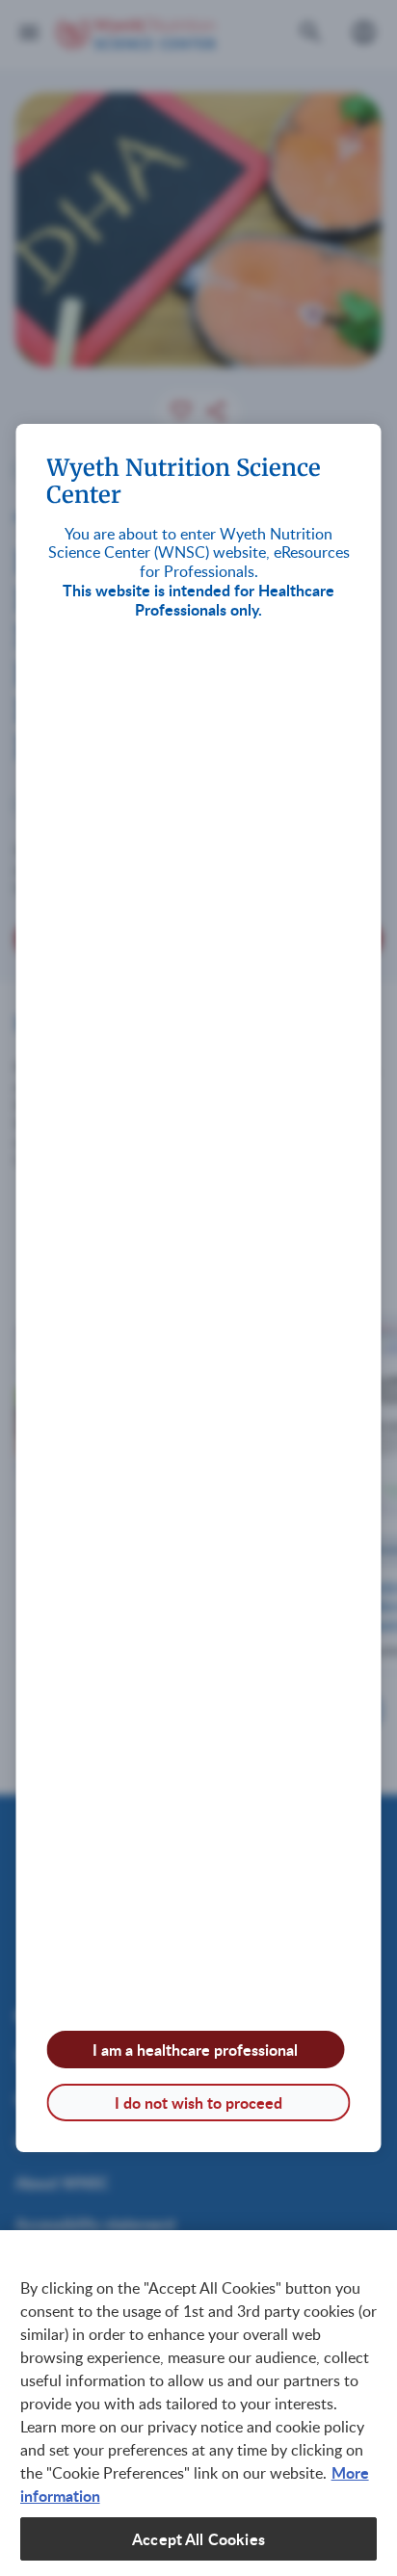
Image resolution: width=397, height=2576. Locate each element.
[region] (198, 2403)
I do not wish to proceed (198, 2103)
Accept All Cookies (198, 2539)
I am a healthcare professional (195, 2050)
